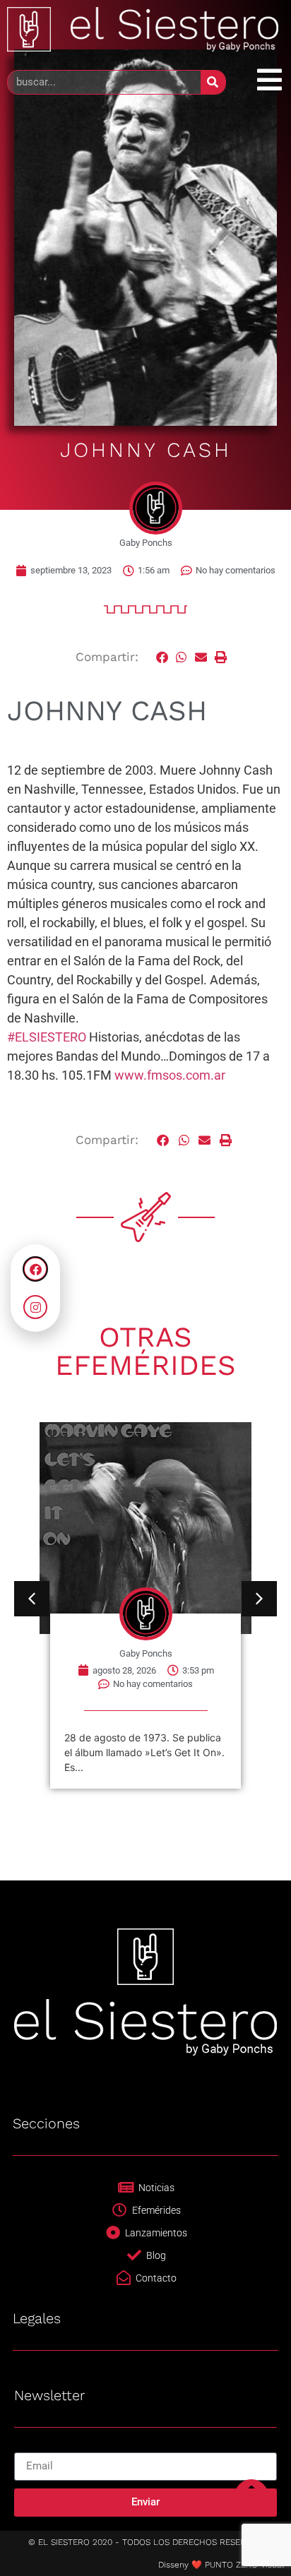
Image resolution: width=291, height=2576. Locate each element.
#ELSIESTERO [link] (47, 1037)
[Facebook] (35, 1269)
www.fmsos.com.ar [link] (170, 1075)
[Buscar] (213, 82)
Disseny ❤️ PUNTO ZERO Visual (221, 2565)
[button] (162, 657)
